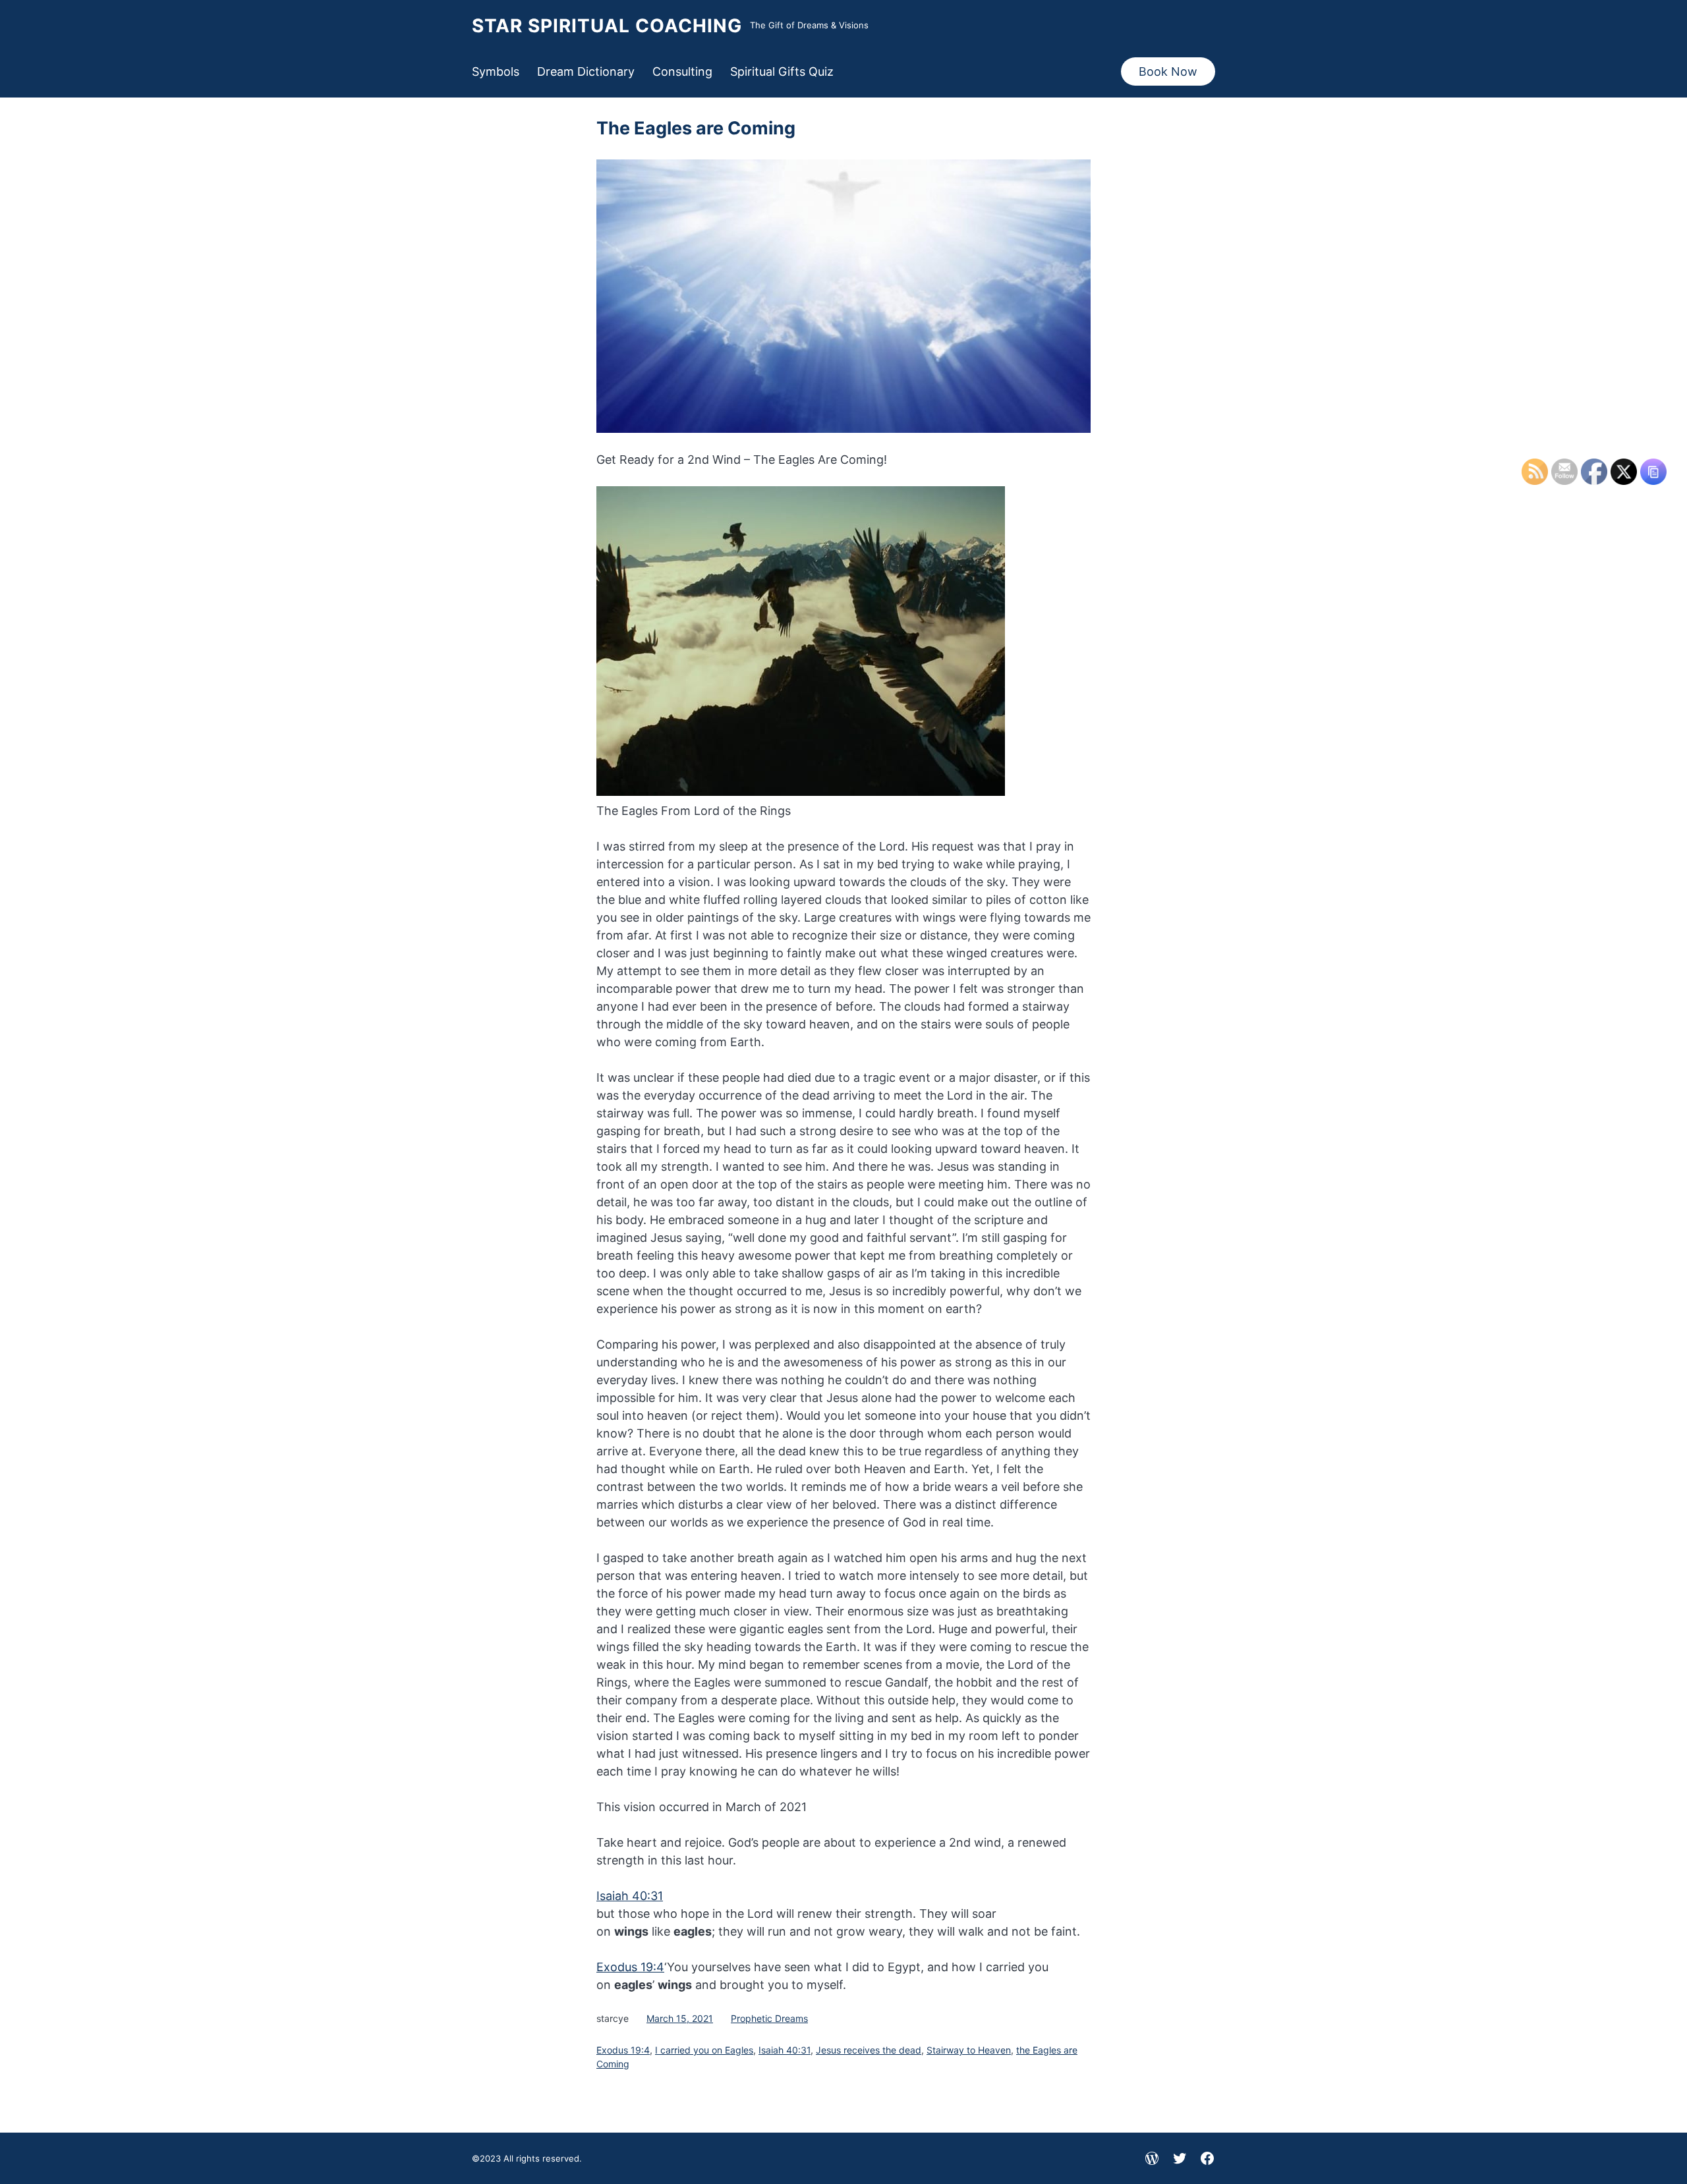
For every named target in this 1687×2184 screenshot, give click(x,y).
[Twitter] (1180, 2158)
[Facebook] (1207, 2158)
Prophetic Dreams (769, 2018)
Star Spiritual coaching (607, 26)
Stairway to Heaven (969, 2050)
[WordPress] (1152, 2158)
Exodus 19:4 (630, 1967)
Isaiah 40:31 (630, 1896)
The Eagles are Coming (696, 128)
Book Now (1168, 71)
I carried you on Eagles (704, 2050)
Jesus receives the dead (869, 2050)
